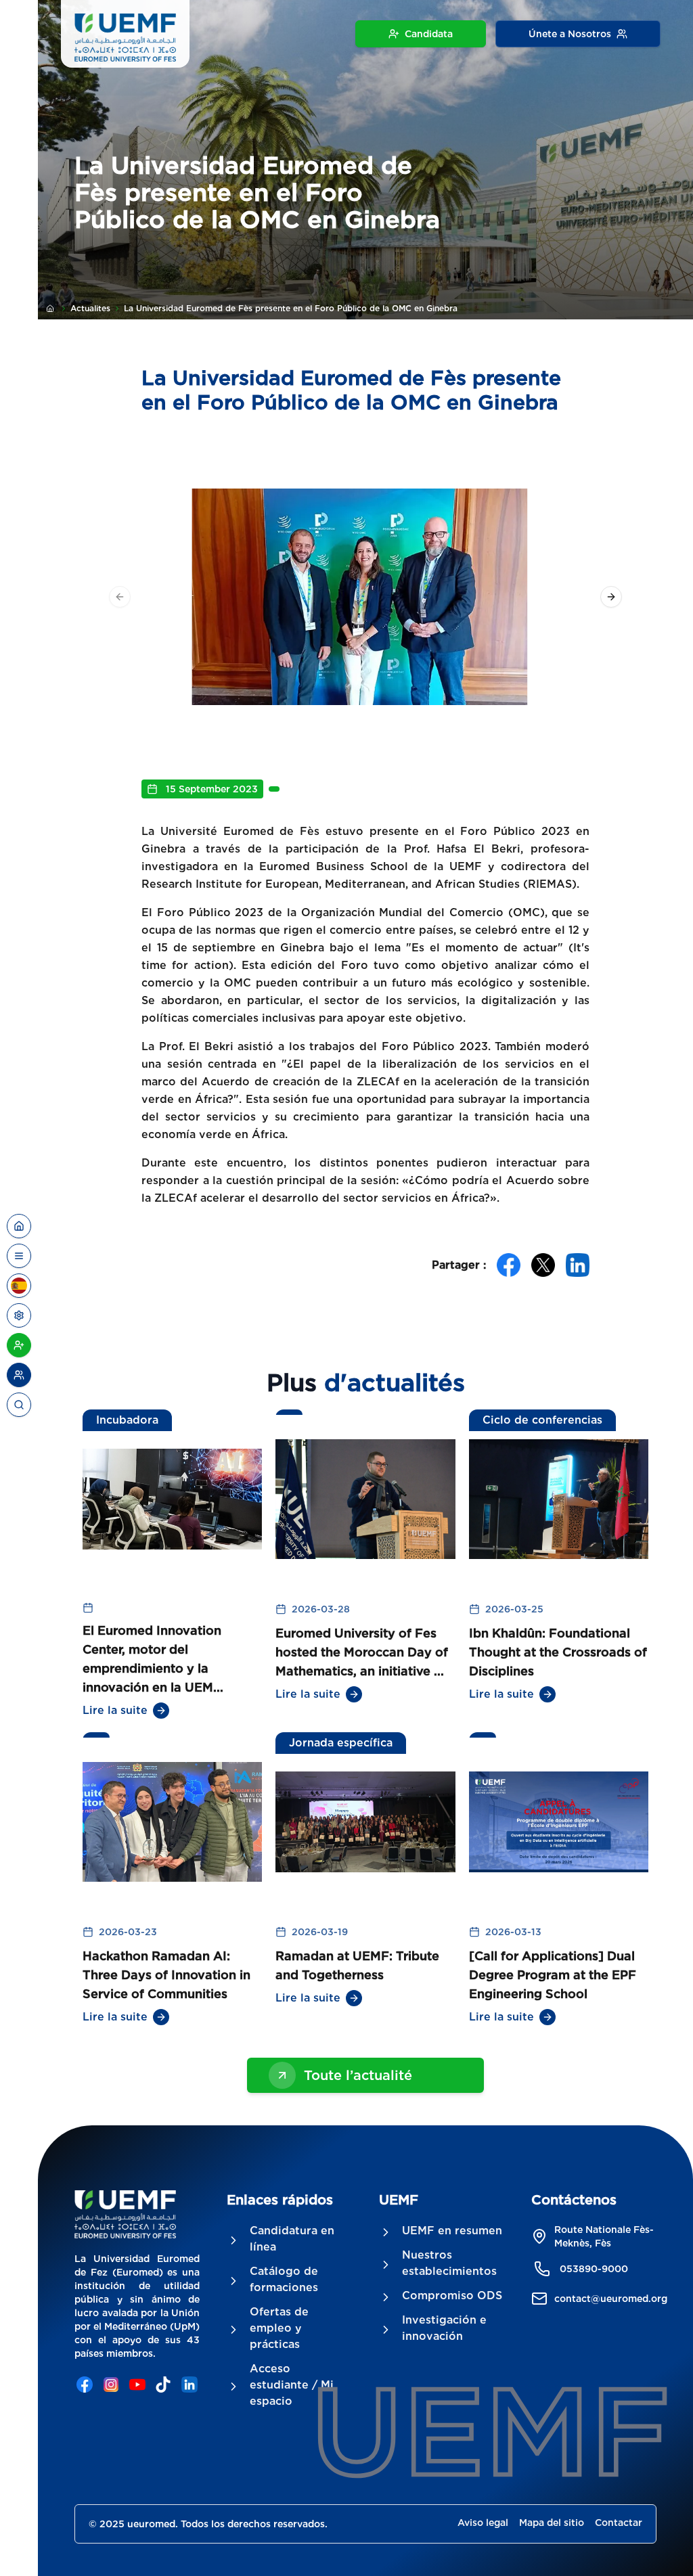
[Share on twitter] (543, 1265)
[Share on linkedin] (578, 1265)
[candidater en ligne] (19, 1345)
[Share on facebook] (509, 1265)
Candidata (429, 34)
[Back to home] (19, 1226)
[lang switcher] (19, 1256)
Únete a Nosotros (570, 34)
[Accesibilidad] (19, 1315)
